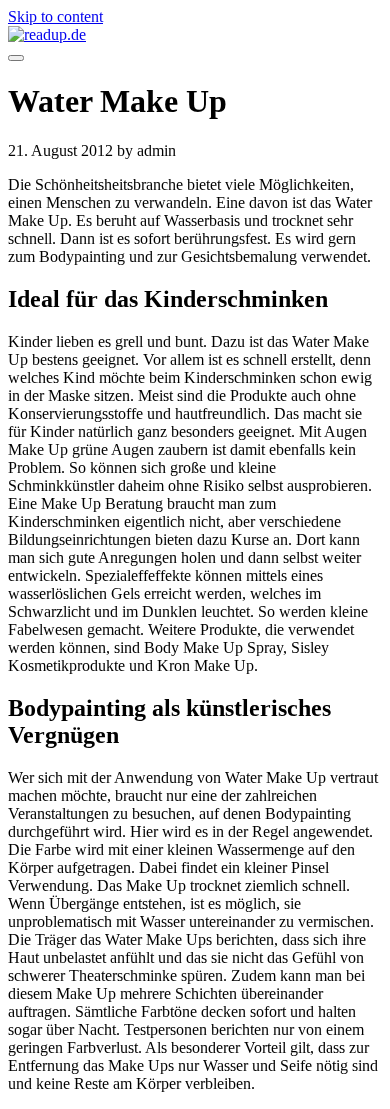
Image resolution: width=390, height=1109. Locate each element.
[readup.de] (195, 35)
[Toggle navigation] (16, 58)
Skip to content (55, 16)
